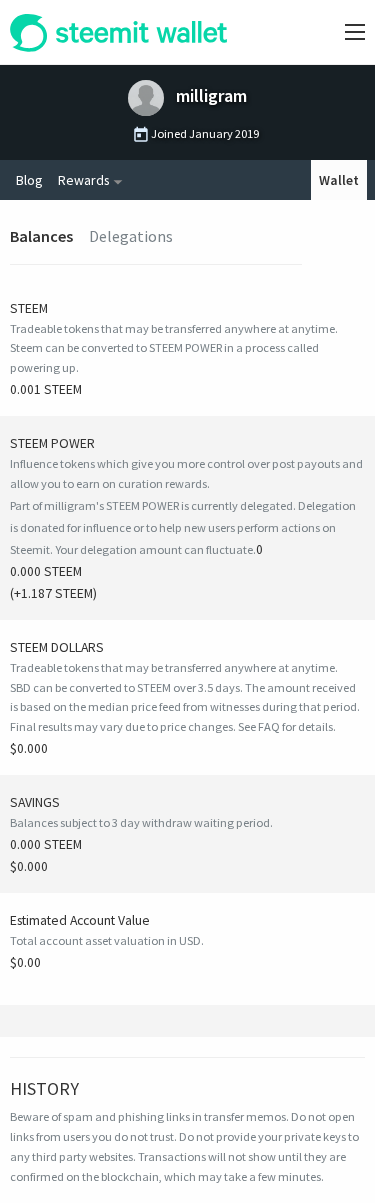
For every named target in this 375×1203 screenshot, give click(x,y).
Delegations (131, 236)
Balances (41, 236)
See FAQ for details (285, 726)
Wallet (339, 180)
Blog (29, 180)
